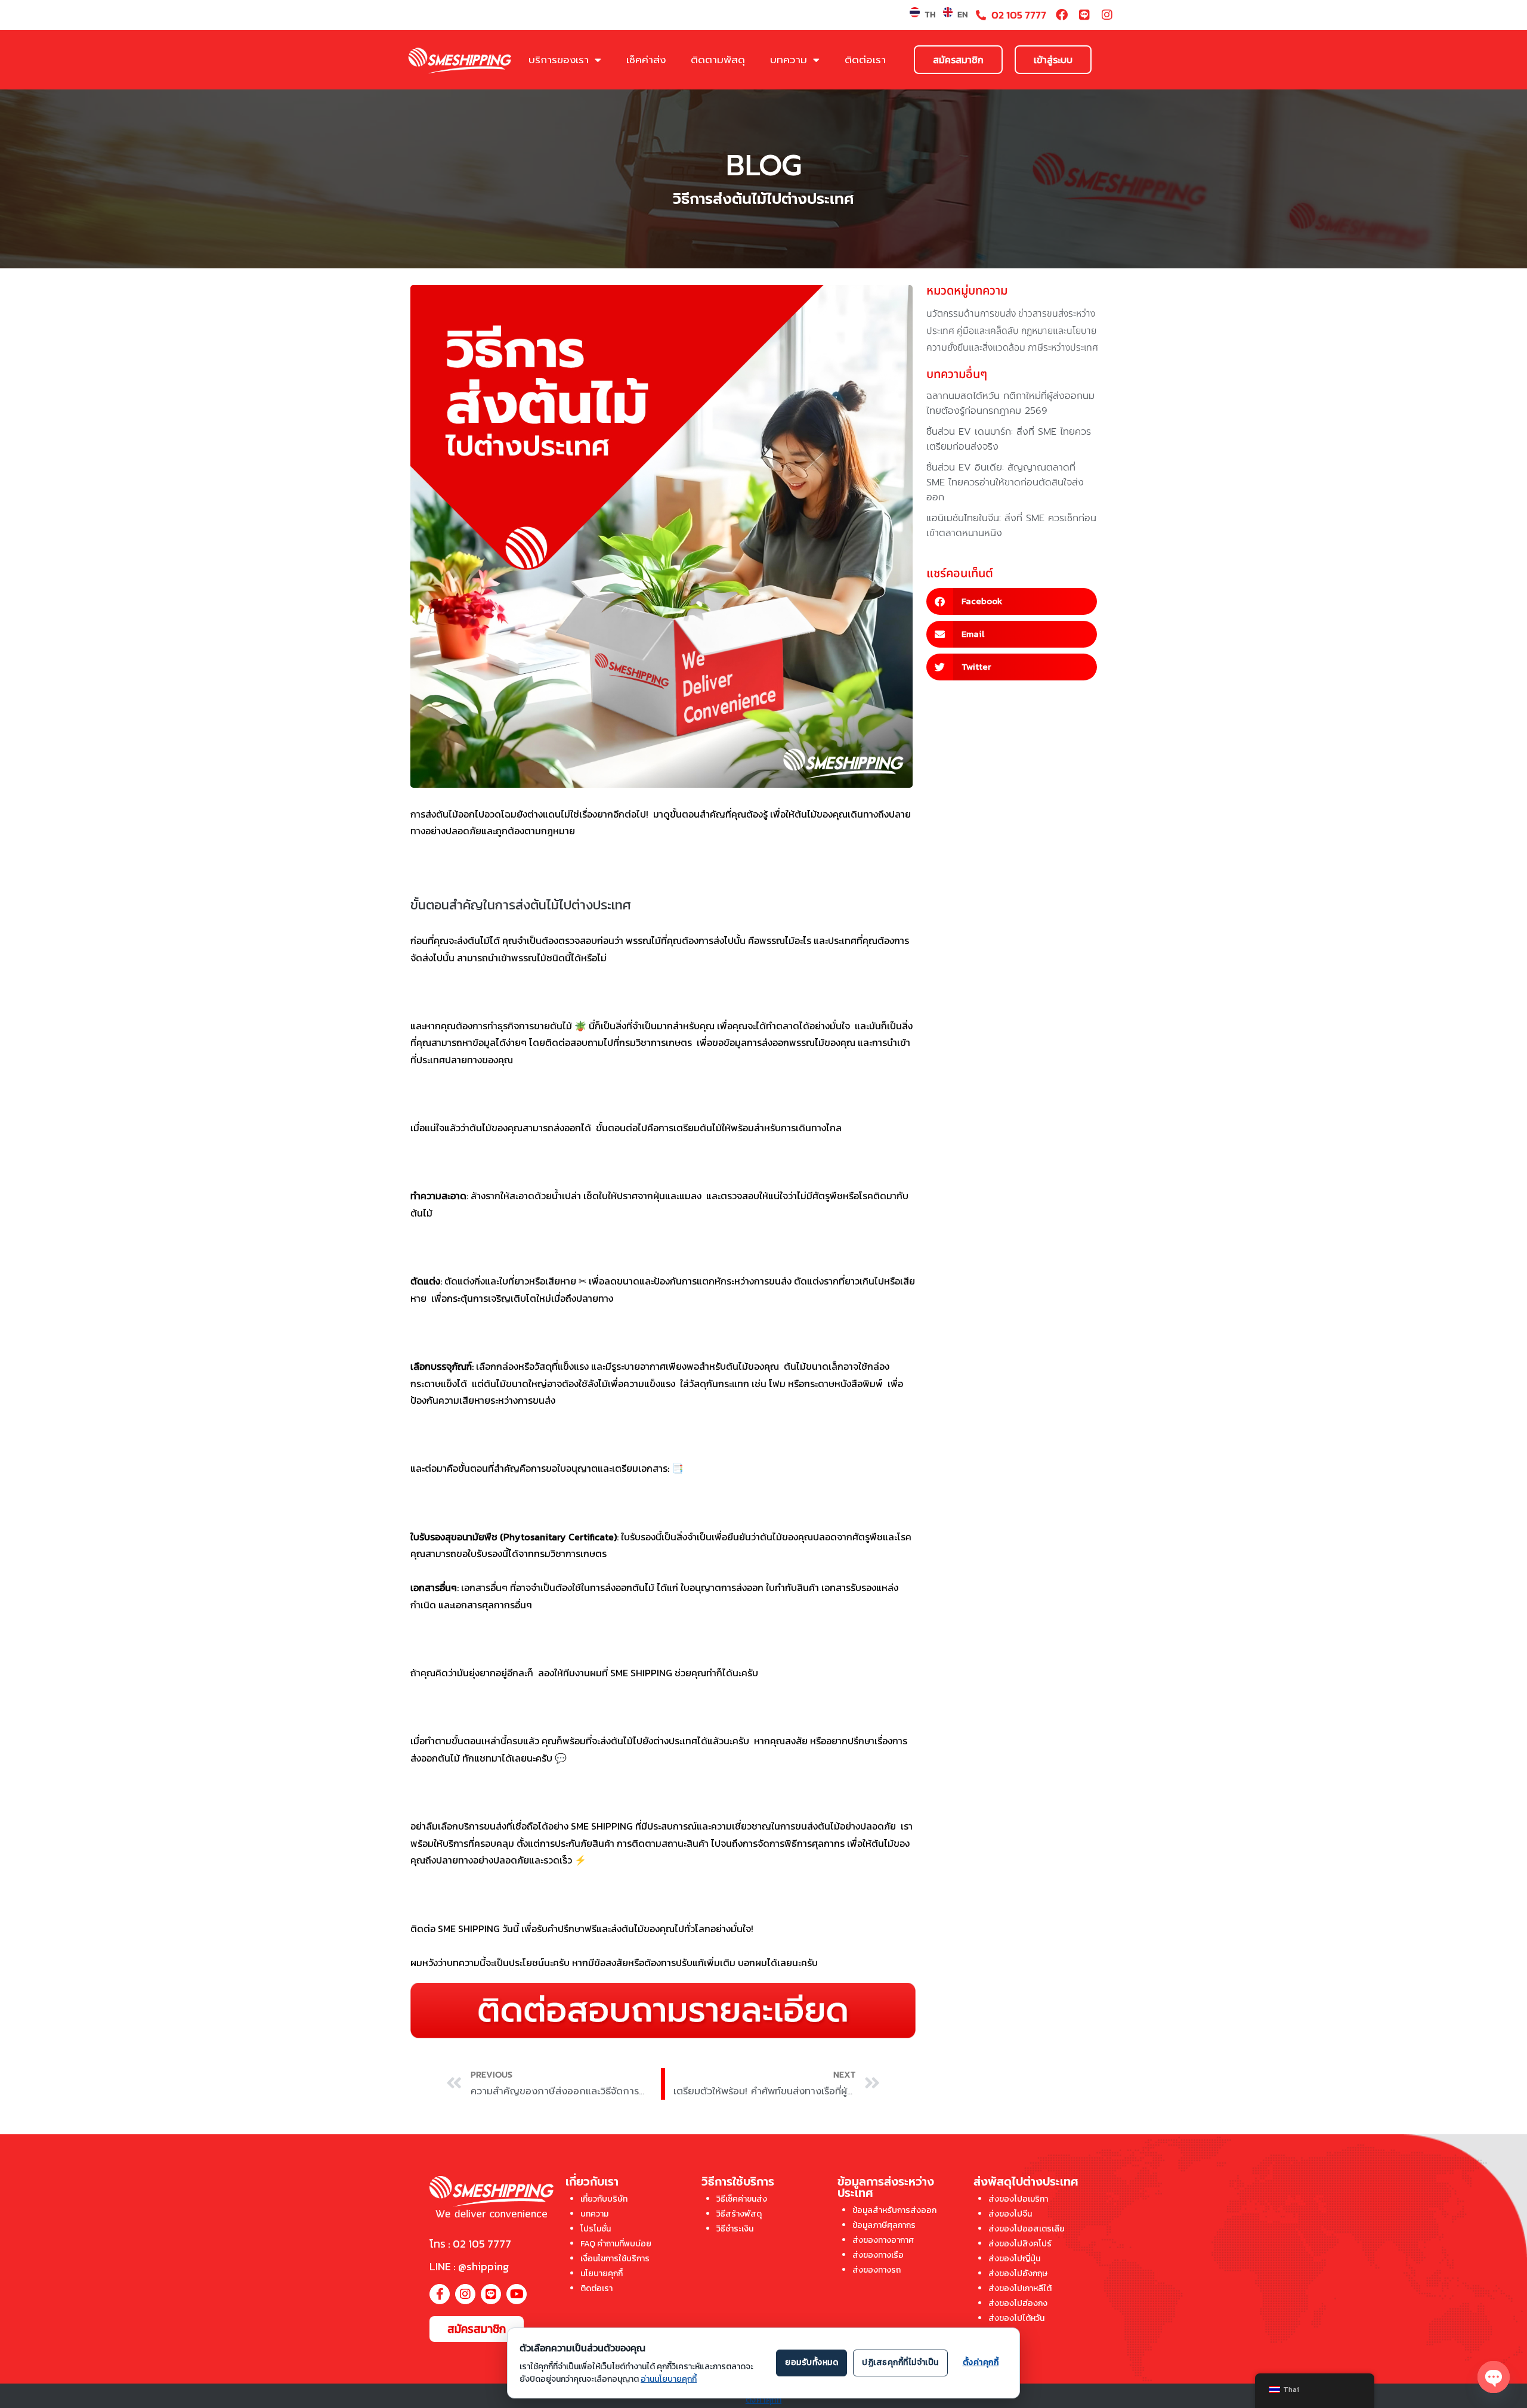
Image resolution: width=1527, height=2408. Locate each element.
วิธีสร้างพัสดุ (739, 2214)
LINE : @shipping (469, 2266)
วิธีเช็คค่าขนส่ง (742, 2199)
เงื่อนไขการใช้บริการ (615, 2259)
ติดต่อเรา (865, 60)
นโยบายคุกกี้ (602, 2274)
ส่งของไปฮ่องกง (1018, 2303)
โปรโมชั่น (596, 2229)
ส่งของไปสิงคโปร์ (1020, 2244)
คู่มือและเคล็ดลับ (988, 331)
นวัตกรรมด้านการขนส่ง (971, 314)
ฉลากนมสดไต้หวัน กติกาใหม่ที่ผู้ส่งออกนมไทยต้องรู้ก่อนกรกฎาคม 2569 (1010, 403)
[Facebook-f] (440, 2294)
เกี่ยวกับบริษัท (604, 2199)
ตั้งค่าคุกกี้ (764, 2400)
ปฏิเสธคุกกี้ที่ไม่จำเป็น (900, 2362)
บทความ (789, 60)
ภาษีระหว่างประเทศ (1063, 348)
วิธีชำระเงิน (735, 2229)
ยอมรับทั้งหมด (812, 2362)
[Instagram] (1107, 15)
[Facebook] (1062, 15)
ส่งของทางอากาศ (883, 2240)
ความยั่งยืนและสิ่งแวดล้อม (976, 348)
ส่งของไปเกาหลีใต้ (1020, 2288)
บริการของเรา (559, 60)
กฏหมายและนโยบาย (1059, 331)
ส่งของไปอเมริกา (1018, 2199)
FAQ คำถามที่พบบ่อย (616, 2244)
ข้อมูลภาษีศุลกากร (884, 2225)
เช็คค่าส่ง (646, 60)
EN (962, 15)
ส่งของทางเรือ (878, 2255)
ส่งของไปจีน (1010, 2214)
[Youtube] (517, 2294)
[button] (1012, 601)
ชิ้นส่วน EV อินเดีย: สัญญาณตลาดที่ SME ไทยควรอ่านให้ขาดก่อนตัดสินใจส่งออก (1005, 482)
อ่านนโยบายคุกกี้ (669, 2379)
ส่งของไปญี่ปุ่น (1014, 2259)
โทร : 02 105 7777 (470, 2244)
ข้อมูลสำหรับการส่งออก (894, 2210)
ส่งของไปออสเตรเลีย (1027, 2229)
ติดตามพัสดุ (718, 60)
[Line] (1084, 15)
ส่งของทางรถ (877, 2270)
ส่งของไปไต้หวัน (1016, 2318)
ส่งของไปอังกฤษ (1018, 2274)
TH (930, 15)
